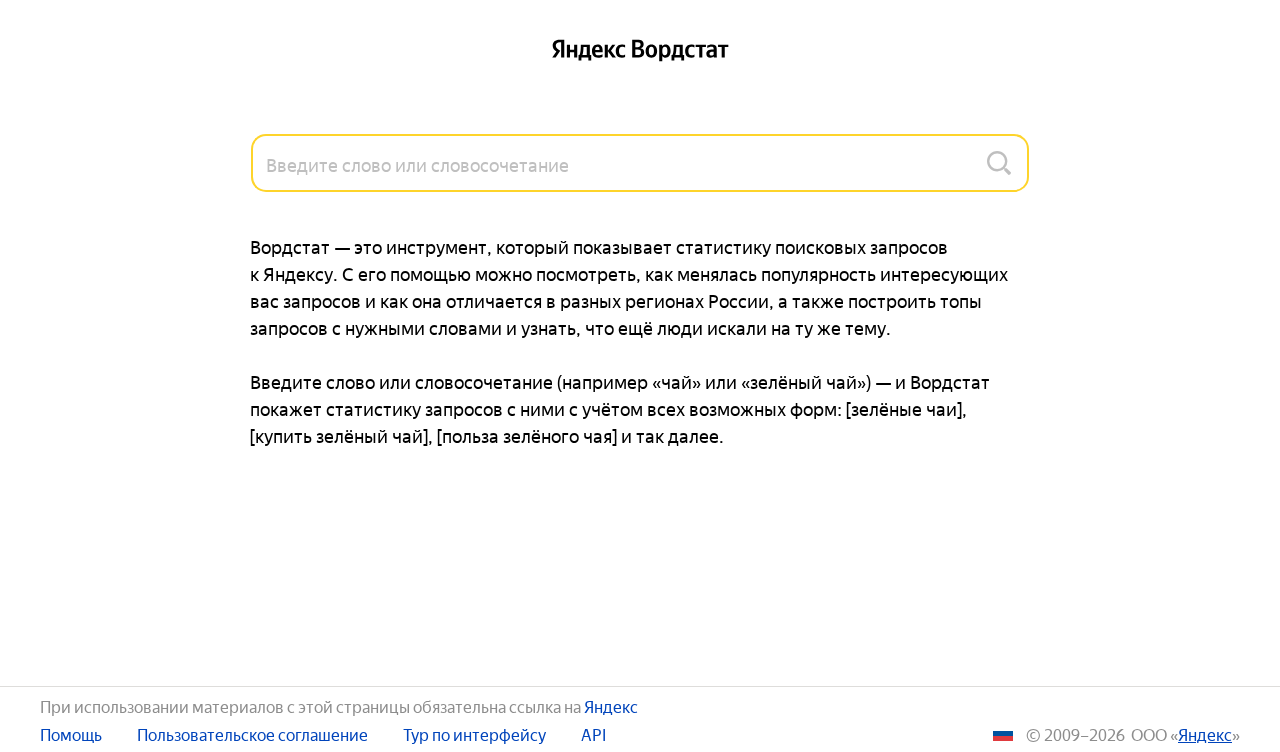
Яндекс (611, 705)
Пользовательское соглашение (252, 733)
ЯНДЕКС (1205, 733)
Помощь (71, 733)
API (593, 733)
